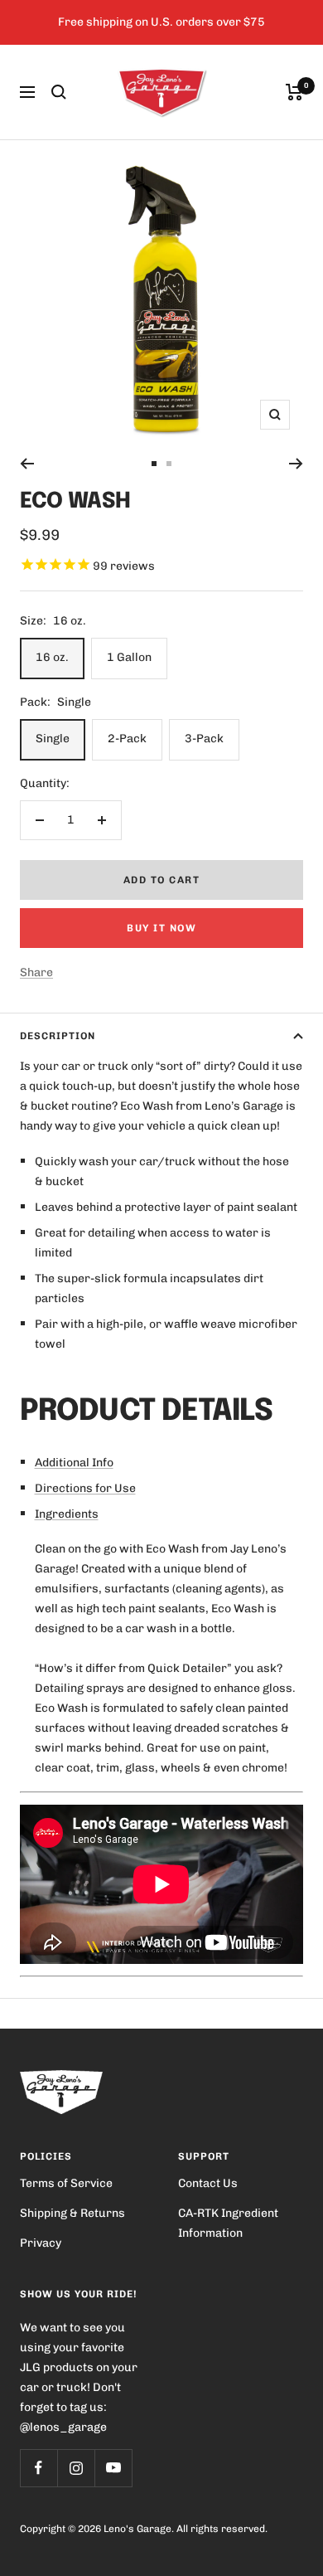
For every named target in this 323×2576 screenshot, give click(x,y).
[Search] (59, 92)
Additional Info (74, 1463)
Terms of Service (66, 2183)
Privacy (41, 2243)
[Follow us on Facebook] (39, 2468)
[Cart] (294, 92)
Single (53, 739)
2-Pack (127, 739)
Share (36, 972)
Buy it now (161, 928)
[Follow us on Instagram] (76, 2468)
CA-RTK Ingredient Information (228, 2223)
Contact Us (208, 2183)
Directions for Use (85, 1488)
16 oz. (52, 657)
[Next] (296, 464)
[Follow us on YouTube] (113, 2468)
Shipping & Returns (72, 2213)
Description (58, 1036)
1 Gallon (129, 657)
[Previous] (27, 464)
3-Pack (204, 739)
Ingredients (67, 1514)
